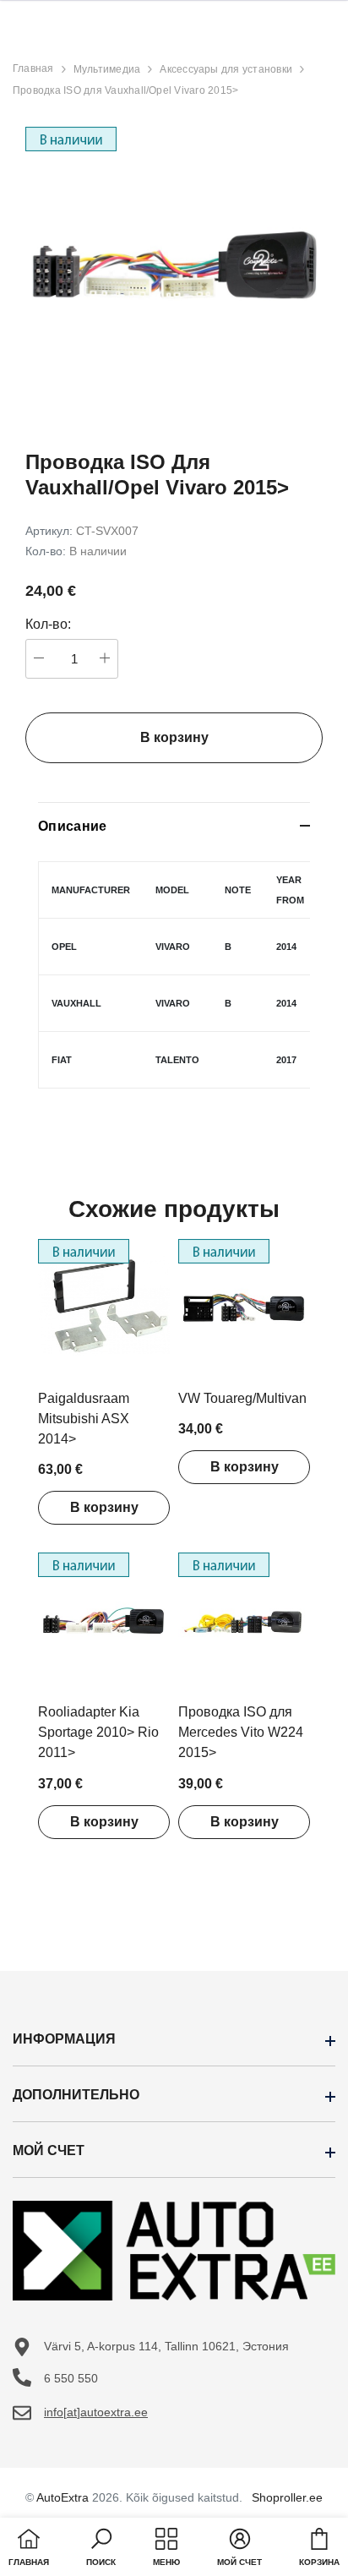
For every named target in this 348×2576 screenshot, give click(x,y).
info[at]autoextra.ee (96, 2412)
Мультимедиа (107, 69)
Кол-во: (48, 624)
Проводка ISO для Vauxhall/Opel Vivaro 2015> (125, 90)
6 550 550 (71, 2378)
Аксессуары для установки (226, 69)
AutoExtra (63, 2497)
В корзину (104, 1507)
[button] (101, 2549)
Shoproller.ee (287, 2497)
